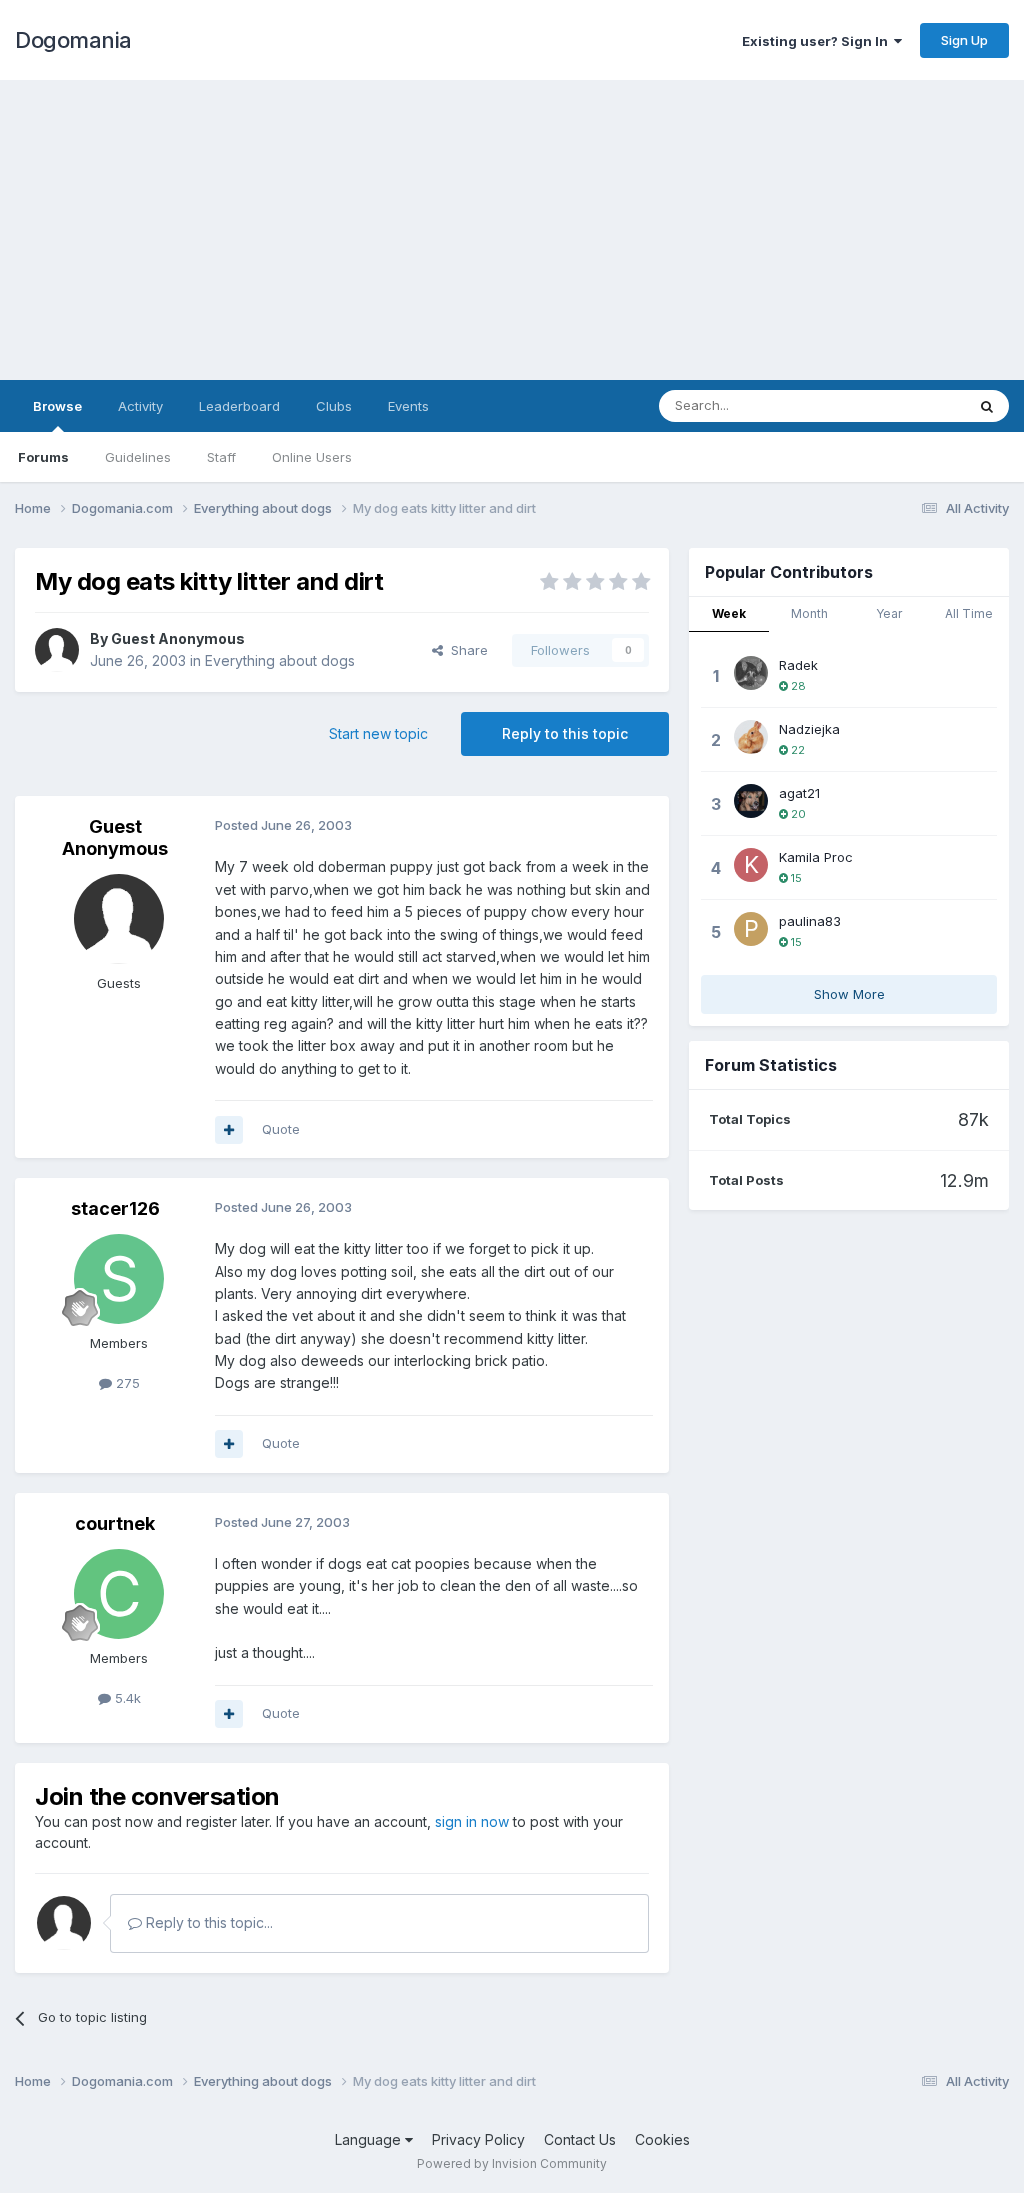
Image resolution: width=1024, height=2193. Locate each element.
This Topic (906, 405)
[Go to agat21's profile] (751, 801)
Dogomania (73, 40)
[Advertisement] (512, 230)
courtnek (115, 1523)
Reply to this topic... (207, 1922)
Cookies (662, 2139)
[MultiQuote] (229, 1130)
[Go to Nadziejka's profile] (751, 737)
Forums (43, 457)
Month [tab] (809, 613)
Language (370, 2139)
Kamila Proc (816, 857)
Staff (221, 457)
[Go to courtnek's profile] (119, 1594)
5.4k (126, 1698)
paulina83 (810, 921)
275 (126, 1383)
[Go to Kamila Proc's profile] (751, 865)
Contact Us (580, 2139)
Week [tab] (729, 613)
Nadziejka (809, 729)
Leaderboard (239, 406)
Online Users (312, 457)
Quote (281, 1129)
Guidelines (138, 457)
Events (408, 406)
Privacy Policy (478, 2139)
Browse (57, 406)
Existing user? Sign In (818, 41)
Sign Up (964, 40)
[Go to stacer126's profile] (119, 1279)
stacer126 (115, 1208)
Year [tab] (889, 613)
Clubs (334, 406)
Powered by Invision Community (512, 2163)
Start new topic (378, 733)
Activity (140, 406)
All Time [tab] (969, 613)
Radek (798, 665)
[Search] (987, 406)
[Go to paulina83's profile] (751, 929)
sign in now (472, 1821)
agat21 (799, 793)
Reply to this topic (565, 733)
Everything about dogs (280, 660)
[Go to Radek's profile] (751, 673)
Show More (849, 994)
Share (465, 650)
